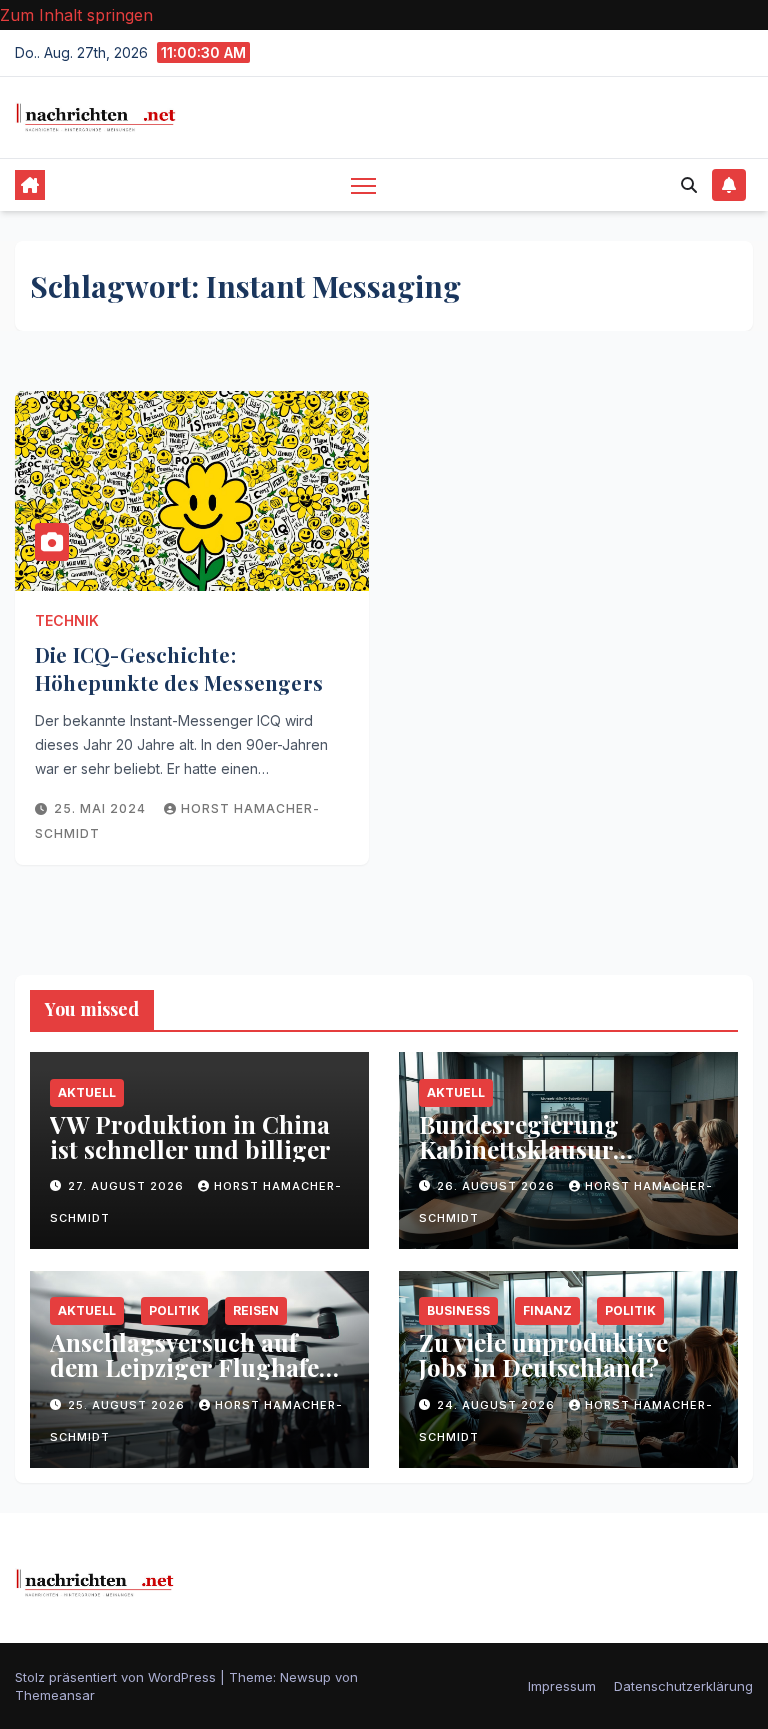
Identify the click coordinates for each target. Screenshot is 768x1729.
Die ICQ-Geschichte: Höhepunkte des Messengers (179, 668)
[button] (689, 185)
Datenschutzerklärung (683, 1686)
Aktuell (87, 1092)
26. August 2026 (498, 1186)
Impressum (562, 1686)
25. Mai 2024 (102, 808)
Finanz (547, 1310)
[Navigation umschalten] (363, 185)
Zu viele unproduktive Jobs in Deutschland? (543, 1354)
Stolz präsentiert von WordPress (117, 1677)
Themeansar (55, 1695)
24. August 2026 (498, 1405)
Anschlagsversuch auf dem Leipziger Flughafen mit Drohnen (192, 1367)
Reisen (256, 1310)
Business (458, 1310)
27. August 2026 (128, 1186)
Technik (67, 620)
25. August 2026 (128, 1405)
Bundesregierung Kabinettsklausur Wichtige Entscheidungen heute (565, 1161)
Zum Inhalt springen (76, 15)
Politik (174, 1310)
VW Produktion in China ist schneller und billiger (190, 1136)
